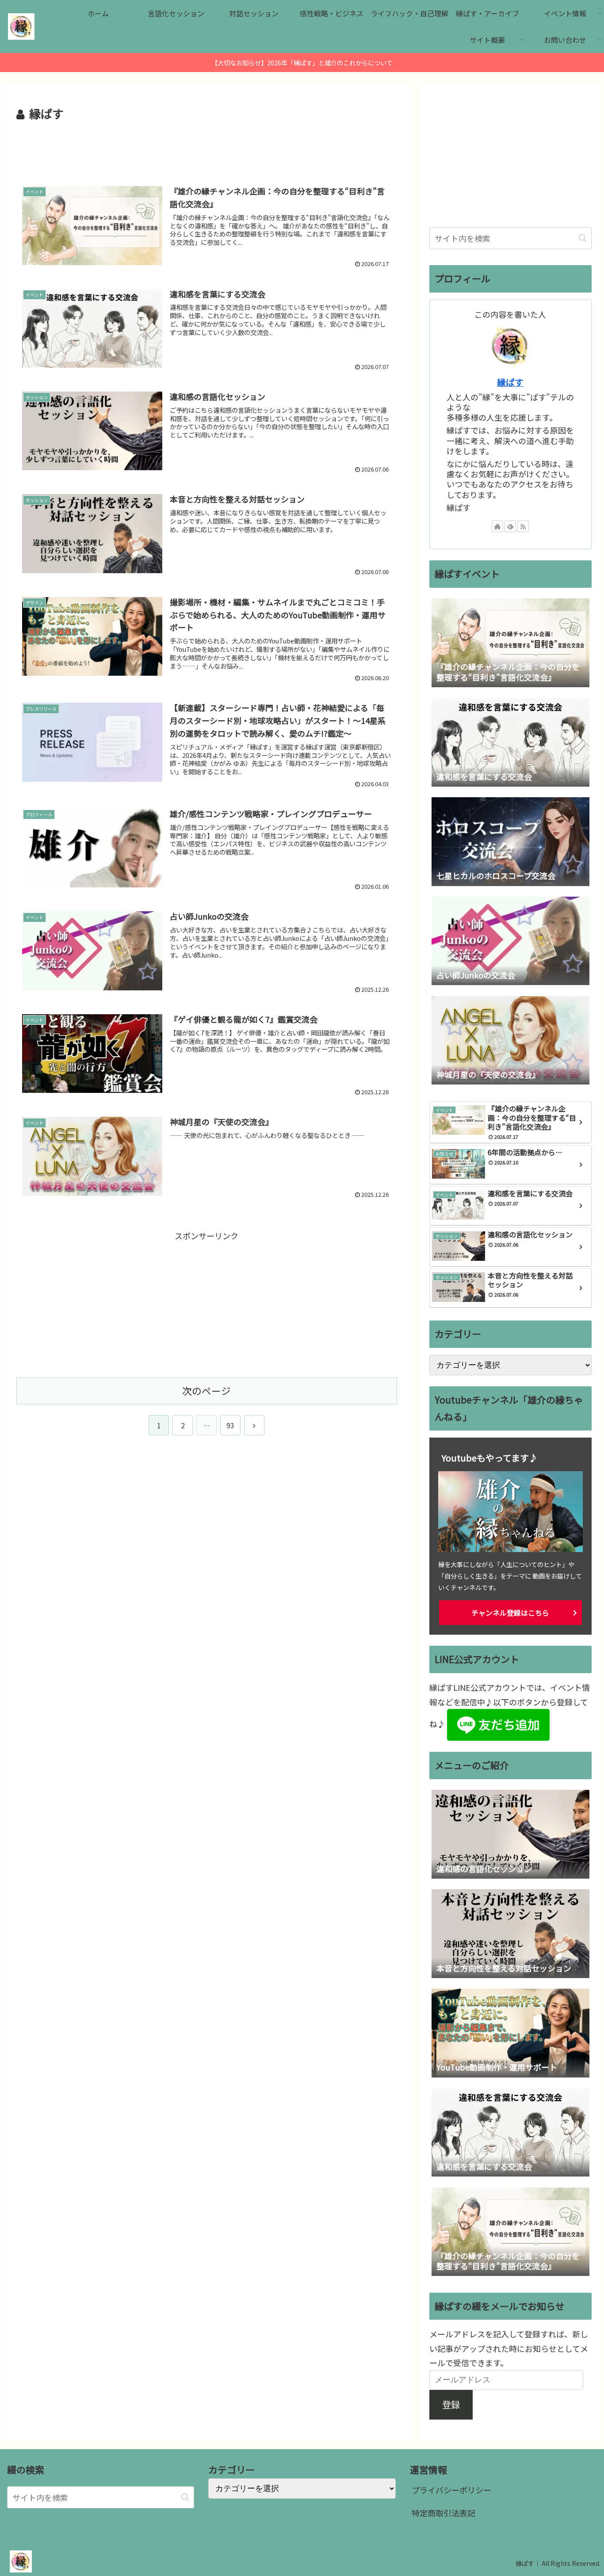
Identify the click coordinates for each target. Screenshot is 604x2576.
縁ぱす (510, 382)
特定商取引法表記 (443, 2513)
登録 (451, 2404)
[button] (583, 238)
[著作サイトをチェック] (497, 526)
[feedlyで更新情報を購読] (510, 526)
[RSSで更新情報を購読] (523, 526)
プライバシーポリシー (451, 2490)
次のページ (206, 1391)
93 (230, 1425)
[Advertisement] (207, 148)
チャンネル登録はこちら (510, 1613)
